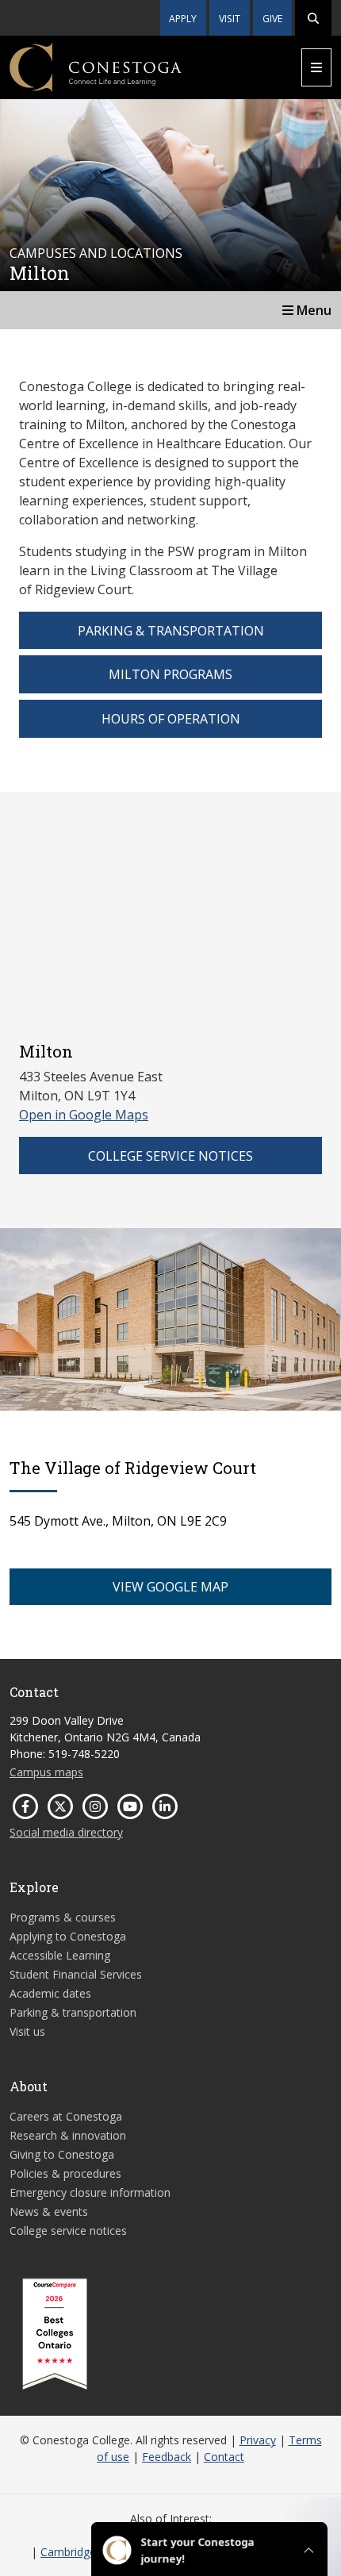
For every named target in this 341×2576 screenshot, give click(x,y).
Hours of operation (171, 719)
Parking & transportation (171, 631)
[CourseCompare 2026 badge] (55, 2334)
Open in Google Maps (84, 1115)
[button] (313, 18)
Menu (312, 310)
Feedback (167, 2457)
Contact (224, 2457)
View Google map (170, 1587)
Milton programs (170, 674)
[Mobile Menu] (316, 67)
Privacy (258, 2440)
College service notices (170, 1156)
